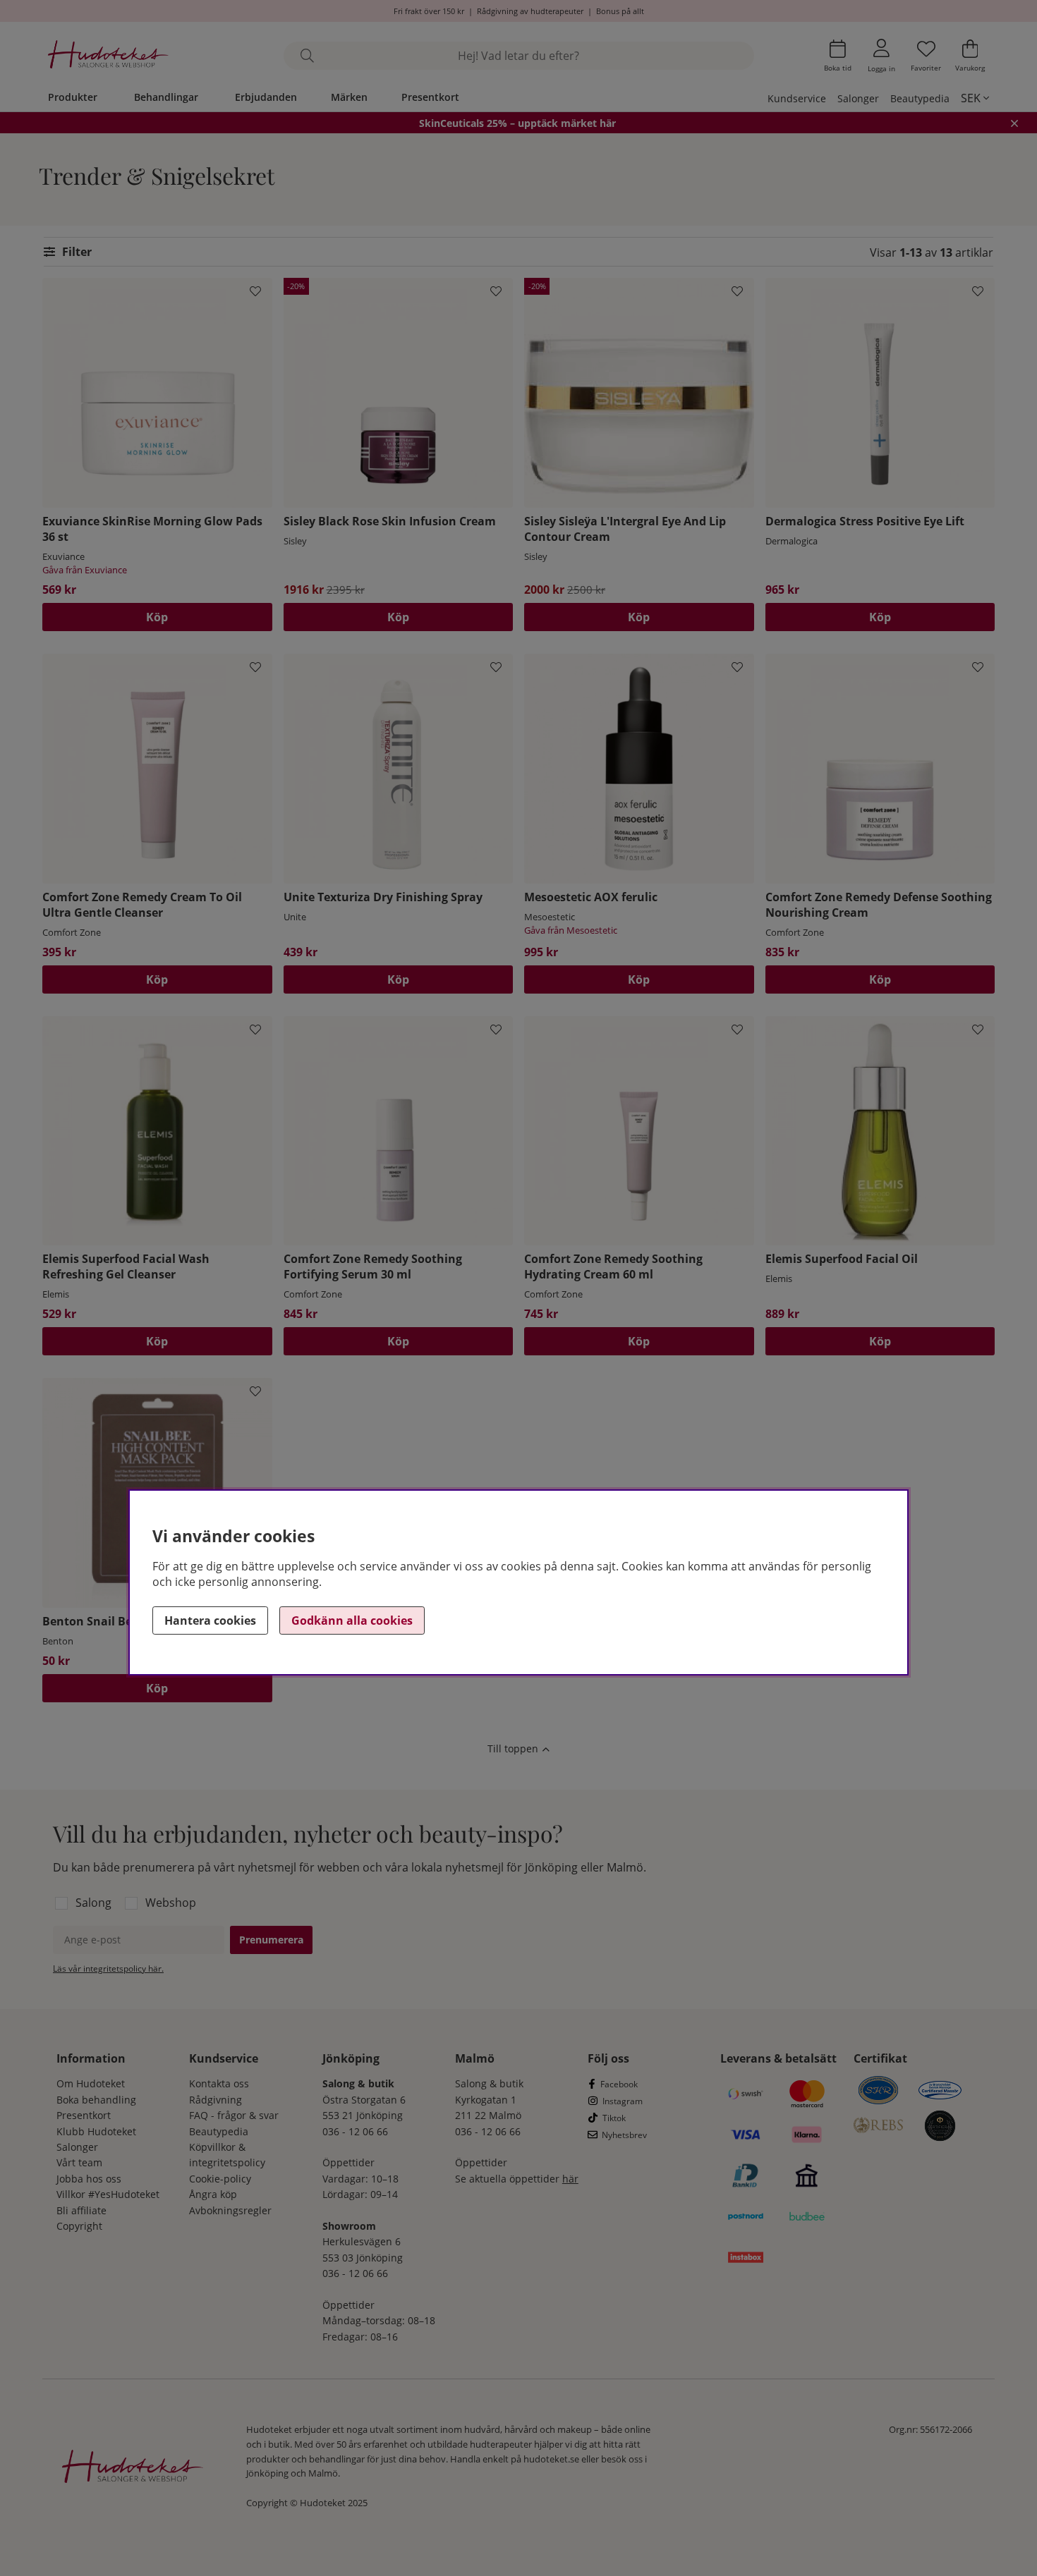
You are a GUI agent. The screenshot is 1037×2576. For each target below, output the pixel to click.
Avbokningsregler (230, 2210)
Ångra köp (213, 2194)
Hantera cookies (210, 1620)
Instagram (623, 2101)
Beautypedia (920, 98)
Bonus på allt (620, 11)
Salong (93, 1903)
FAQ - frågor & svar (234, 2115)
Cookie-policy (220, 2179)
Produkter (73, 97)
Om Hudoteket (91, 2083)
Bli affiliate (81, 2210)
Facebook (619, 2084)
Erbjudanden (266, 97)
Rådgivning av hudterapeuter (530, 11)
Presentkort (430, 97)
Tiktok (614, 2118)
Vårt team (79, 2162)
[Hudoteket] (108, 56)
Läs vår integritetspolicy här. (108, 1968)
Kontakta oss (219, 2083)
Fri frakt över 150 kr (429, 11)
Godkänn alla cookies (352, 1620)
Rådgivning (216, 2100)
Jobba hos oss (89, 2179)
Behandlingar (166, 97)
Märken (349, 97)
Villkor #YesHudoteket (108, 2194)
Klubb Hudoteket (96, 2131)
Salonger (858, 98)
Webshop (171, 1903)
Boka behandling (96, 2100)
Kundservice (797, 98)
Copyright (79, 2226)
